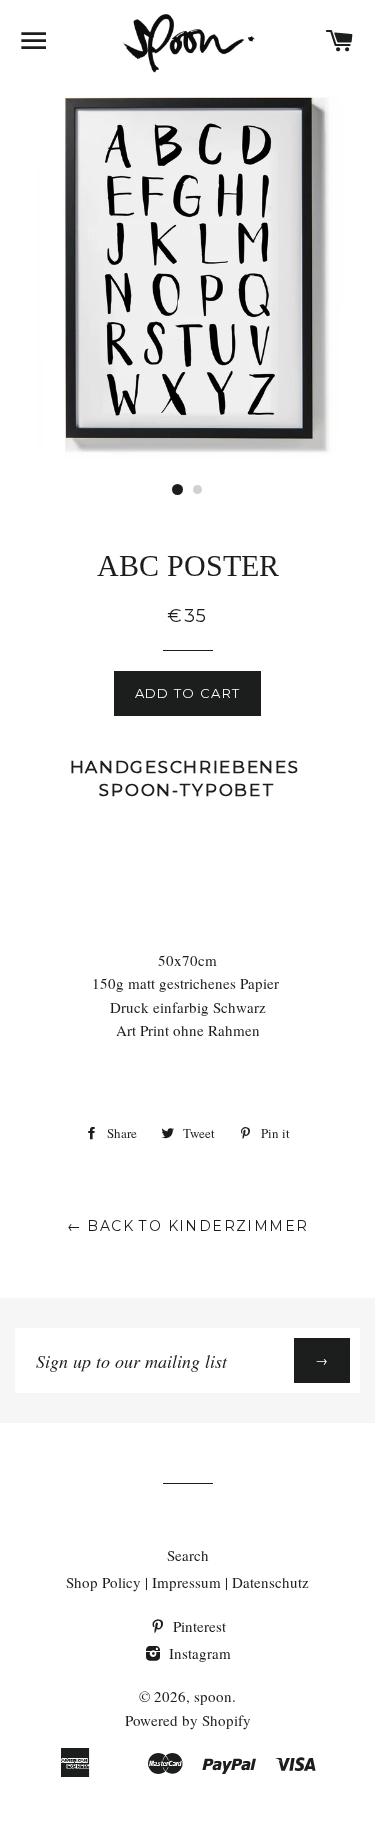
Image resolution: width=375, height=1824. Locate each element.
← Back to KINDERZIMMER (188, 1226)
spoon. (215, 1696)
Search (188, 1555)
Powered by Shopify (188, 1720)
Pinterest (197, 1626)
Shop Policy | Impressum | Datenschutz (187, 1582)
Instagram (198, 1653)
